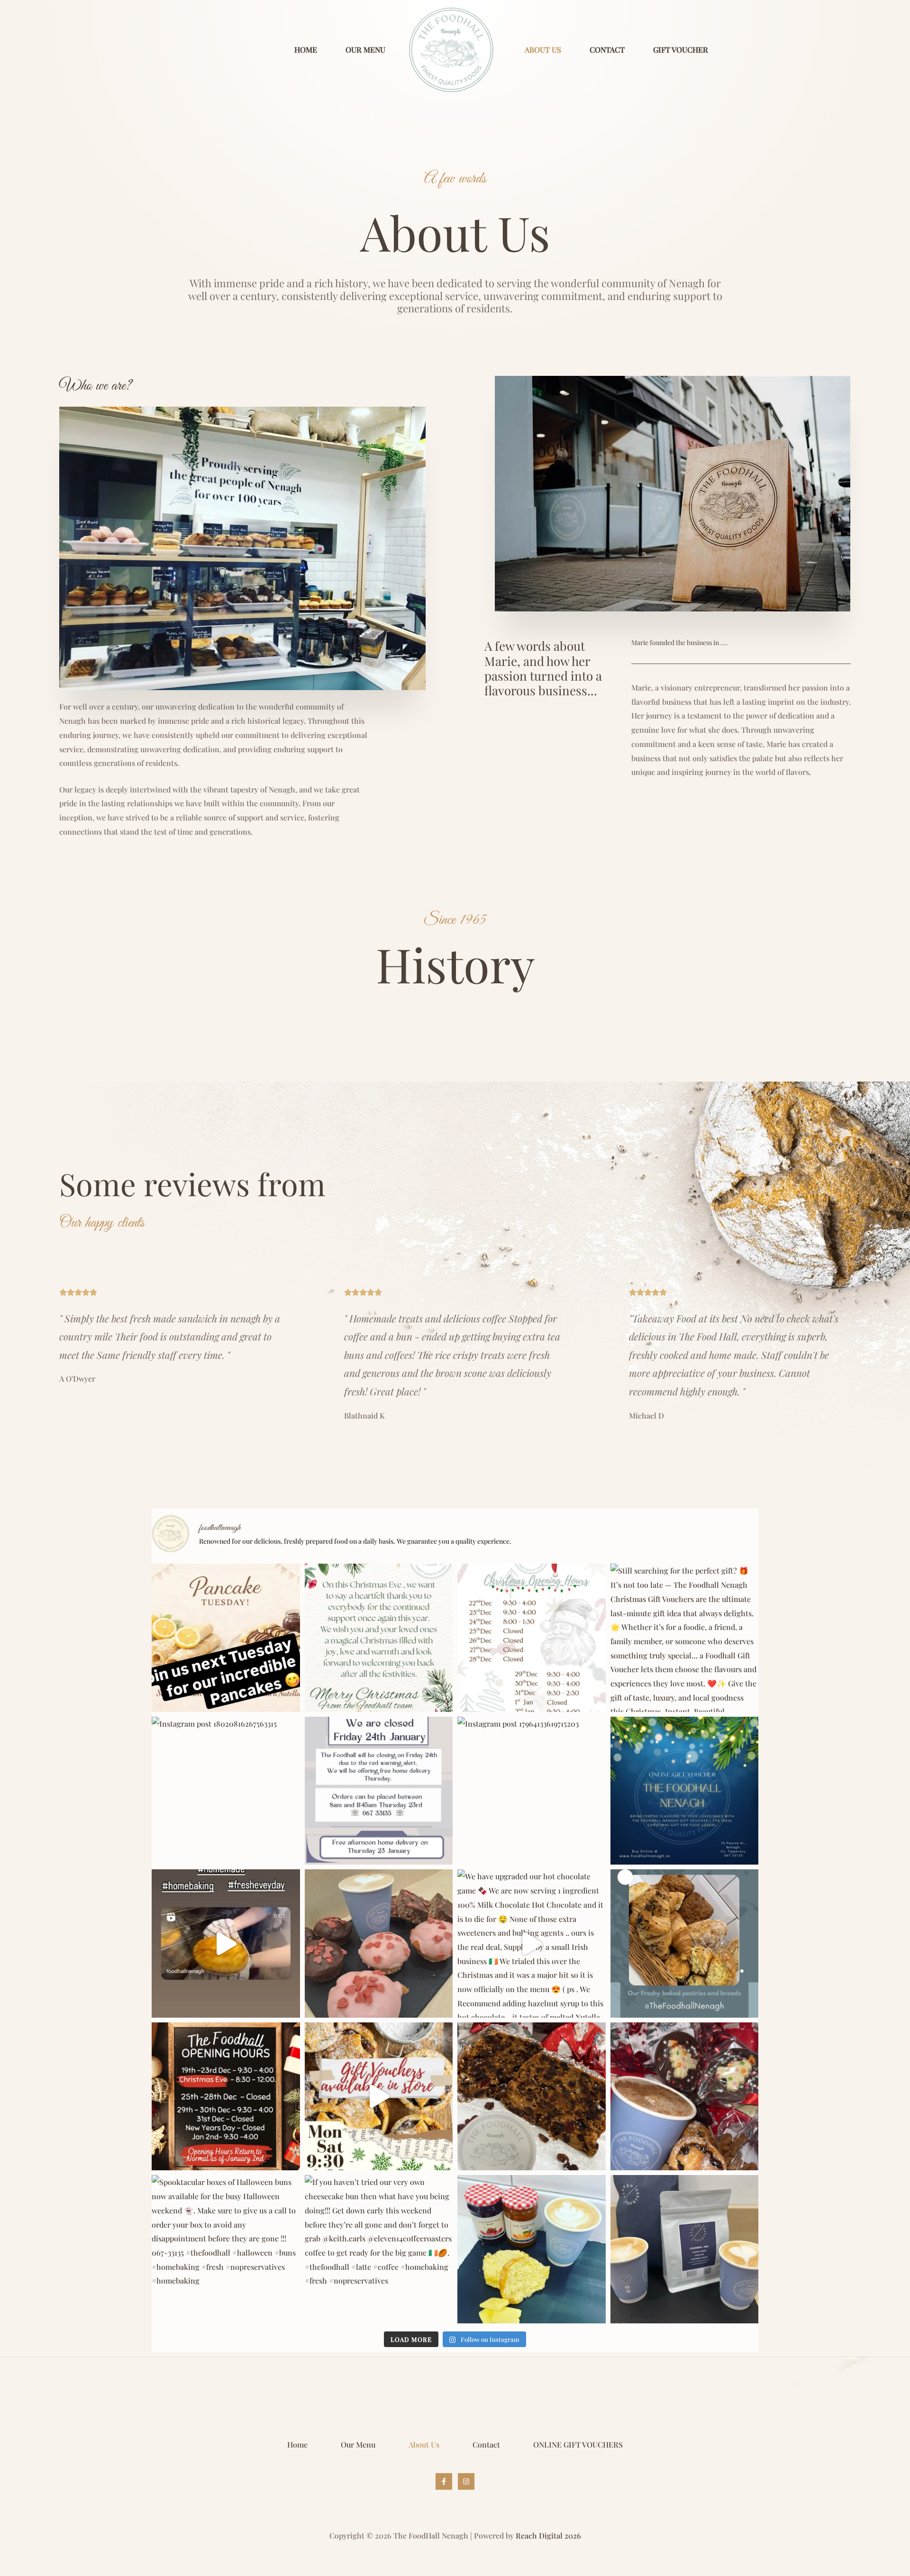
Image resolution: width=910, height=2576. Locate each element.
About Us (543, 50)
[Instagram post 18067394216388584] (379, 1638)
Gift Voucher (681, 50)
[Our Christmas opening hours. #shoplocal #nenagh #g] (532, 1638)
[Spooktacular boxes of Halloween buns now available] (226, 2249)
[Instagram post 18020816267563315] (226, 1791)
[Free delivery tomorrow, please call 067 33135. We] (379, 1791)
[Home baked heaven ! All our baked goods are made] (685, 1943)
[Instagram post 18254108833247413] (226, 1943)
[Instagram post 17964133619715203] (532, 1791)
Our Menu (365, 50)
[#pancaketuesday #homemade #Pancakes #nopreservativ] (226, 1638)
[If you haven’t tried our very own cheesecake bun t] (379, 2249)
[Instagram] (466, 2481)
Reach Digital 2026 (548, 2535)
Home (306, 50)
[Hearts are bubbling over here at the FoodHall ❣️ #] (379, 1943)
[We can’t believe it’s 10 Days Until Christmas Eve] (379, 2097)
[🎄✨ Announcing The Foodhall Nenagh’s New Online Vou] (685, 1791)
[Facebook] (444, 2481)
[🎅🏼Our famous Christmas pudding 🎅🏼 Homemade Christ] (532, 2097)
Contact (607, 50)
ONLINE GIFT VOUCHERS (578, 2444)
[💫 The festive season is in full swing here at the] (685, 2097)
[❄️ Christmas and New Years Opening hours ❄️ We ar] (226, 2097)
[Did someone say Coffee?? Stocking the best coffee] (685, 2249)
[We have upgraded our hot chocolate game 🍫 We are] (532, 1943)
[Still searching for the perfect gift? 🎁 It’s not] (685, 1638)
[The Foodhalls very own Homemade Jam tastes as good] (532, 2249)
